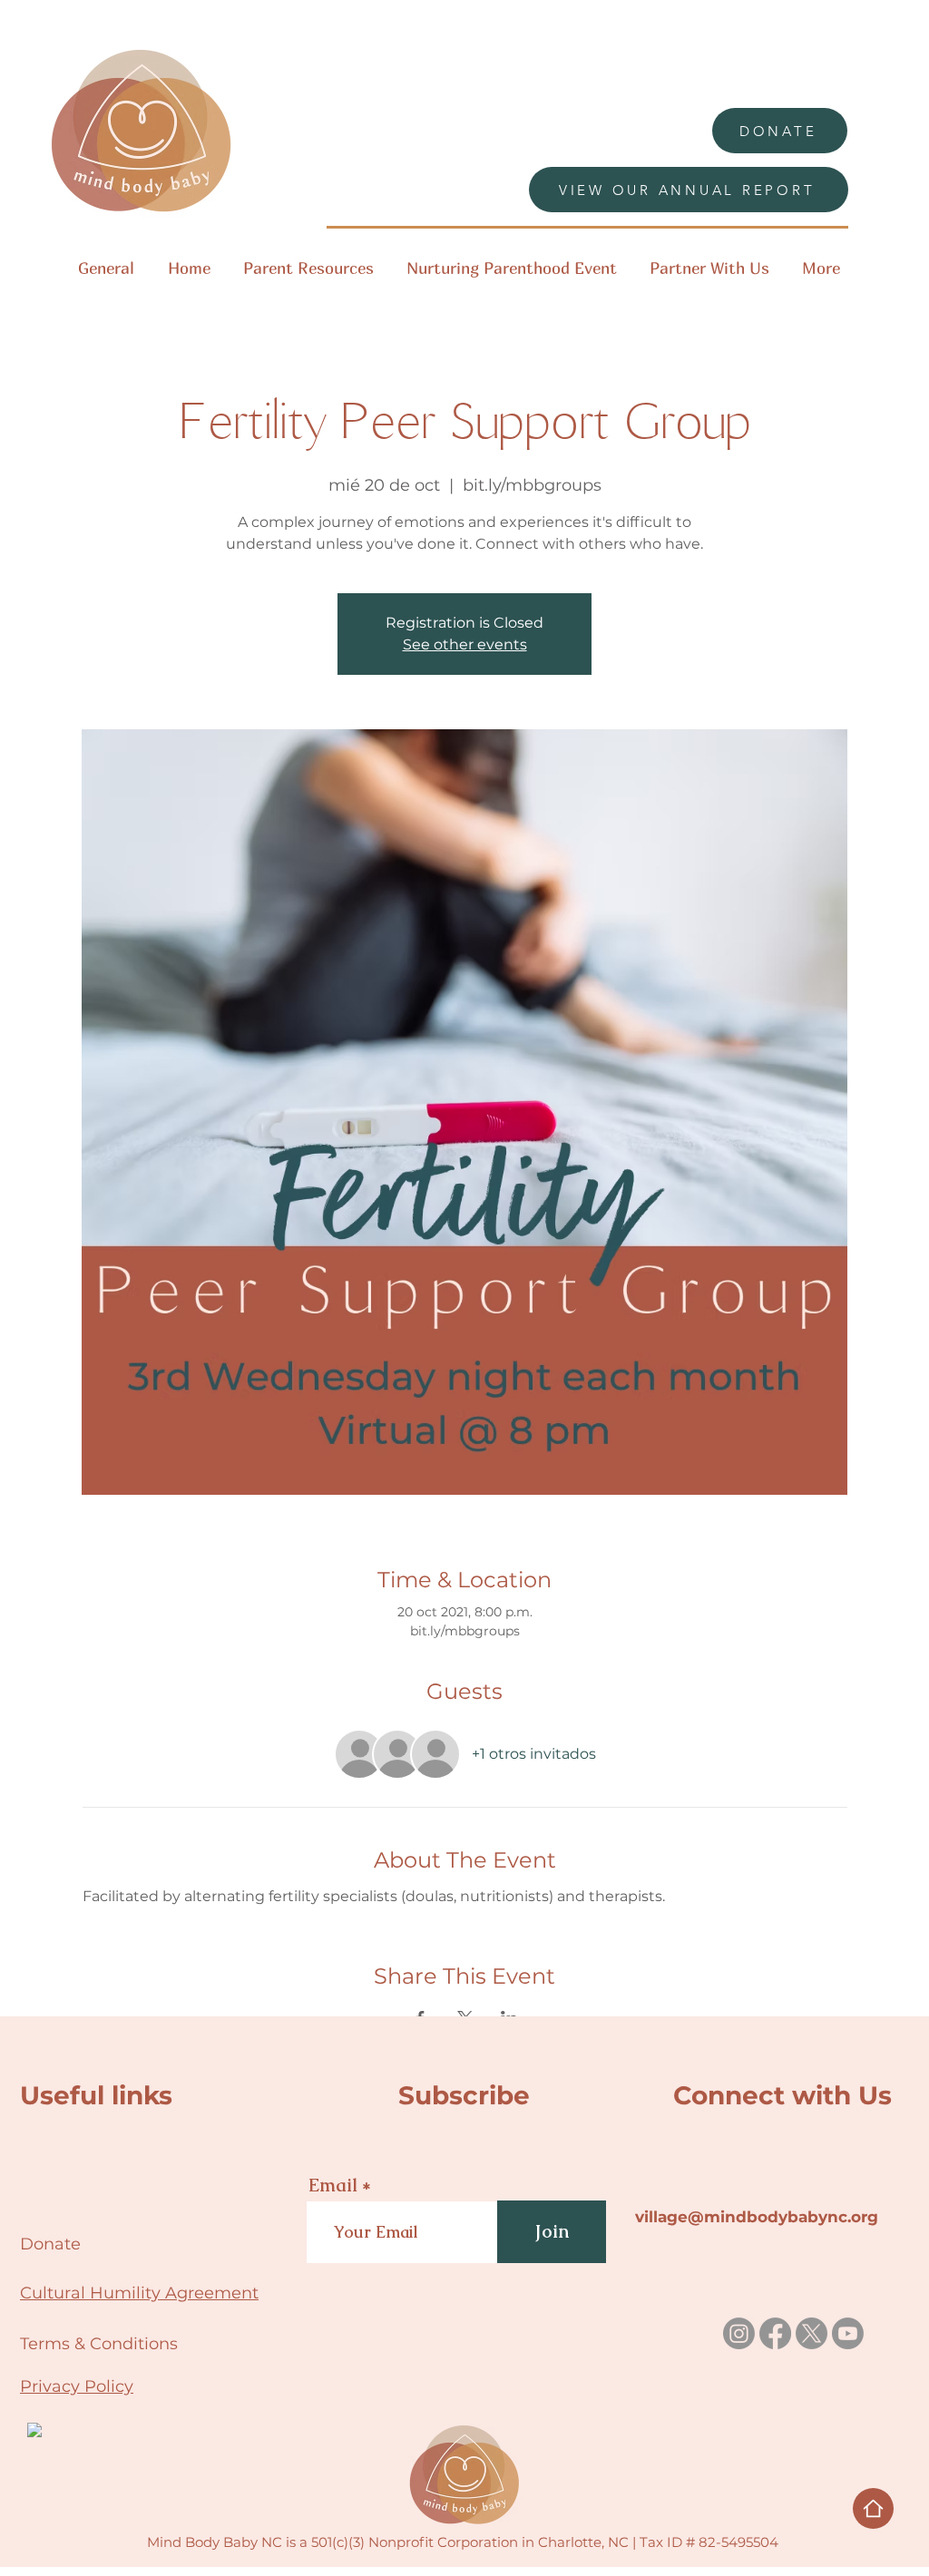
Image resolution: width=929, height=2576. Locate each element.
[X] (812, 2333)
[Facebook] (775, 2333)
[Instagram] (739, 2333)
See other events (465, 644)
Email (333, 2185)
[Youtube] (848, 2333)
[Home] (873, 2508)
